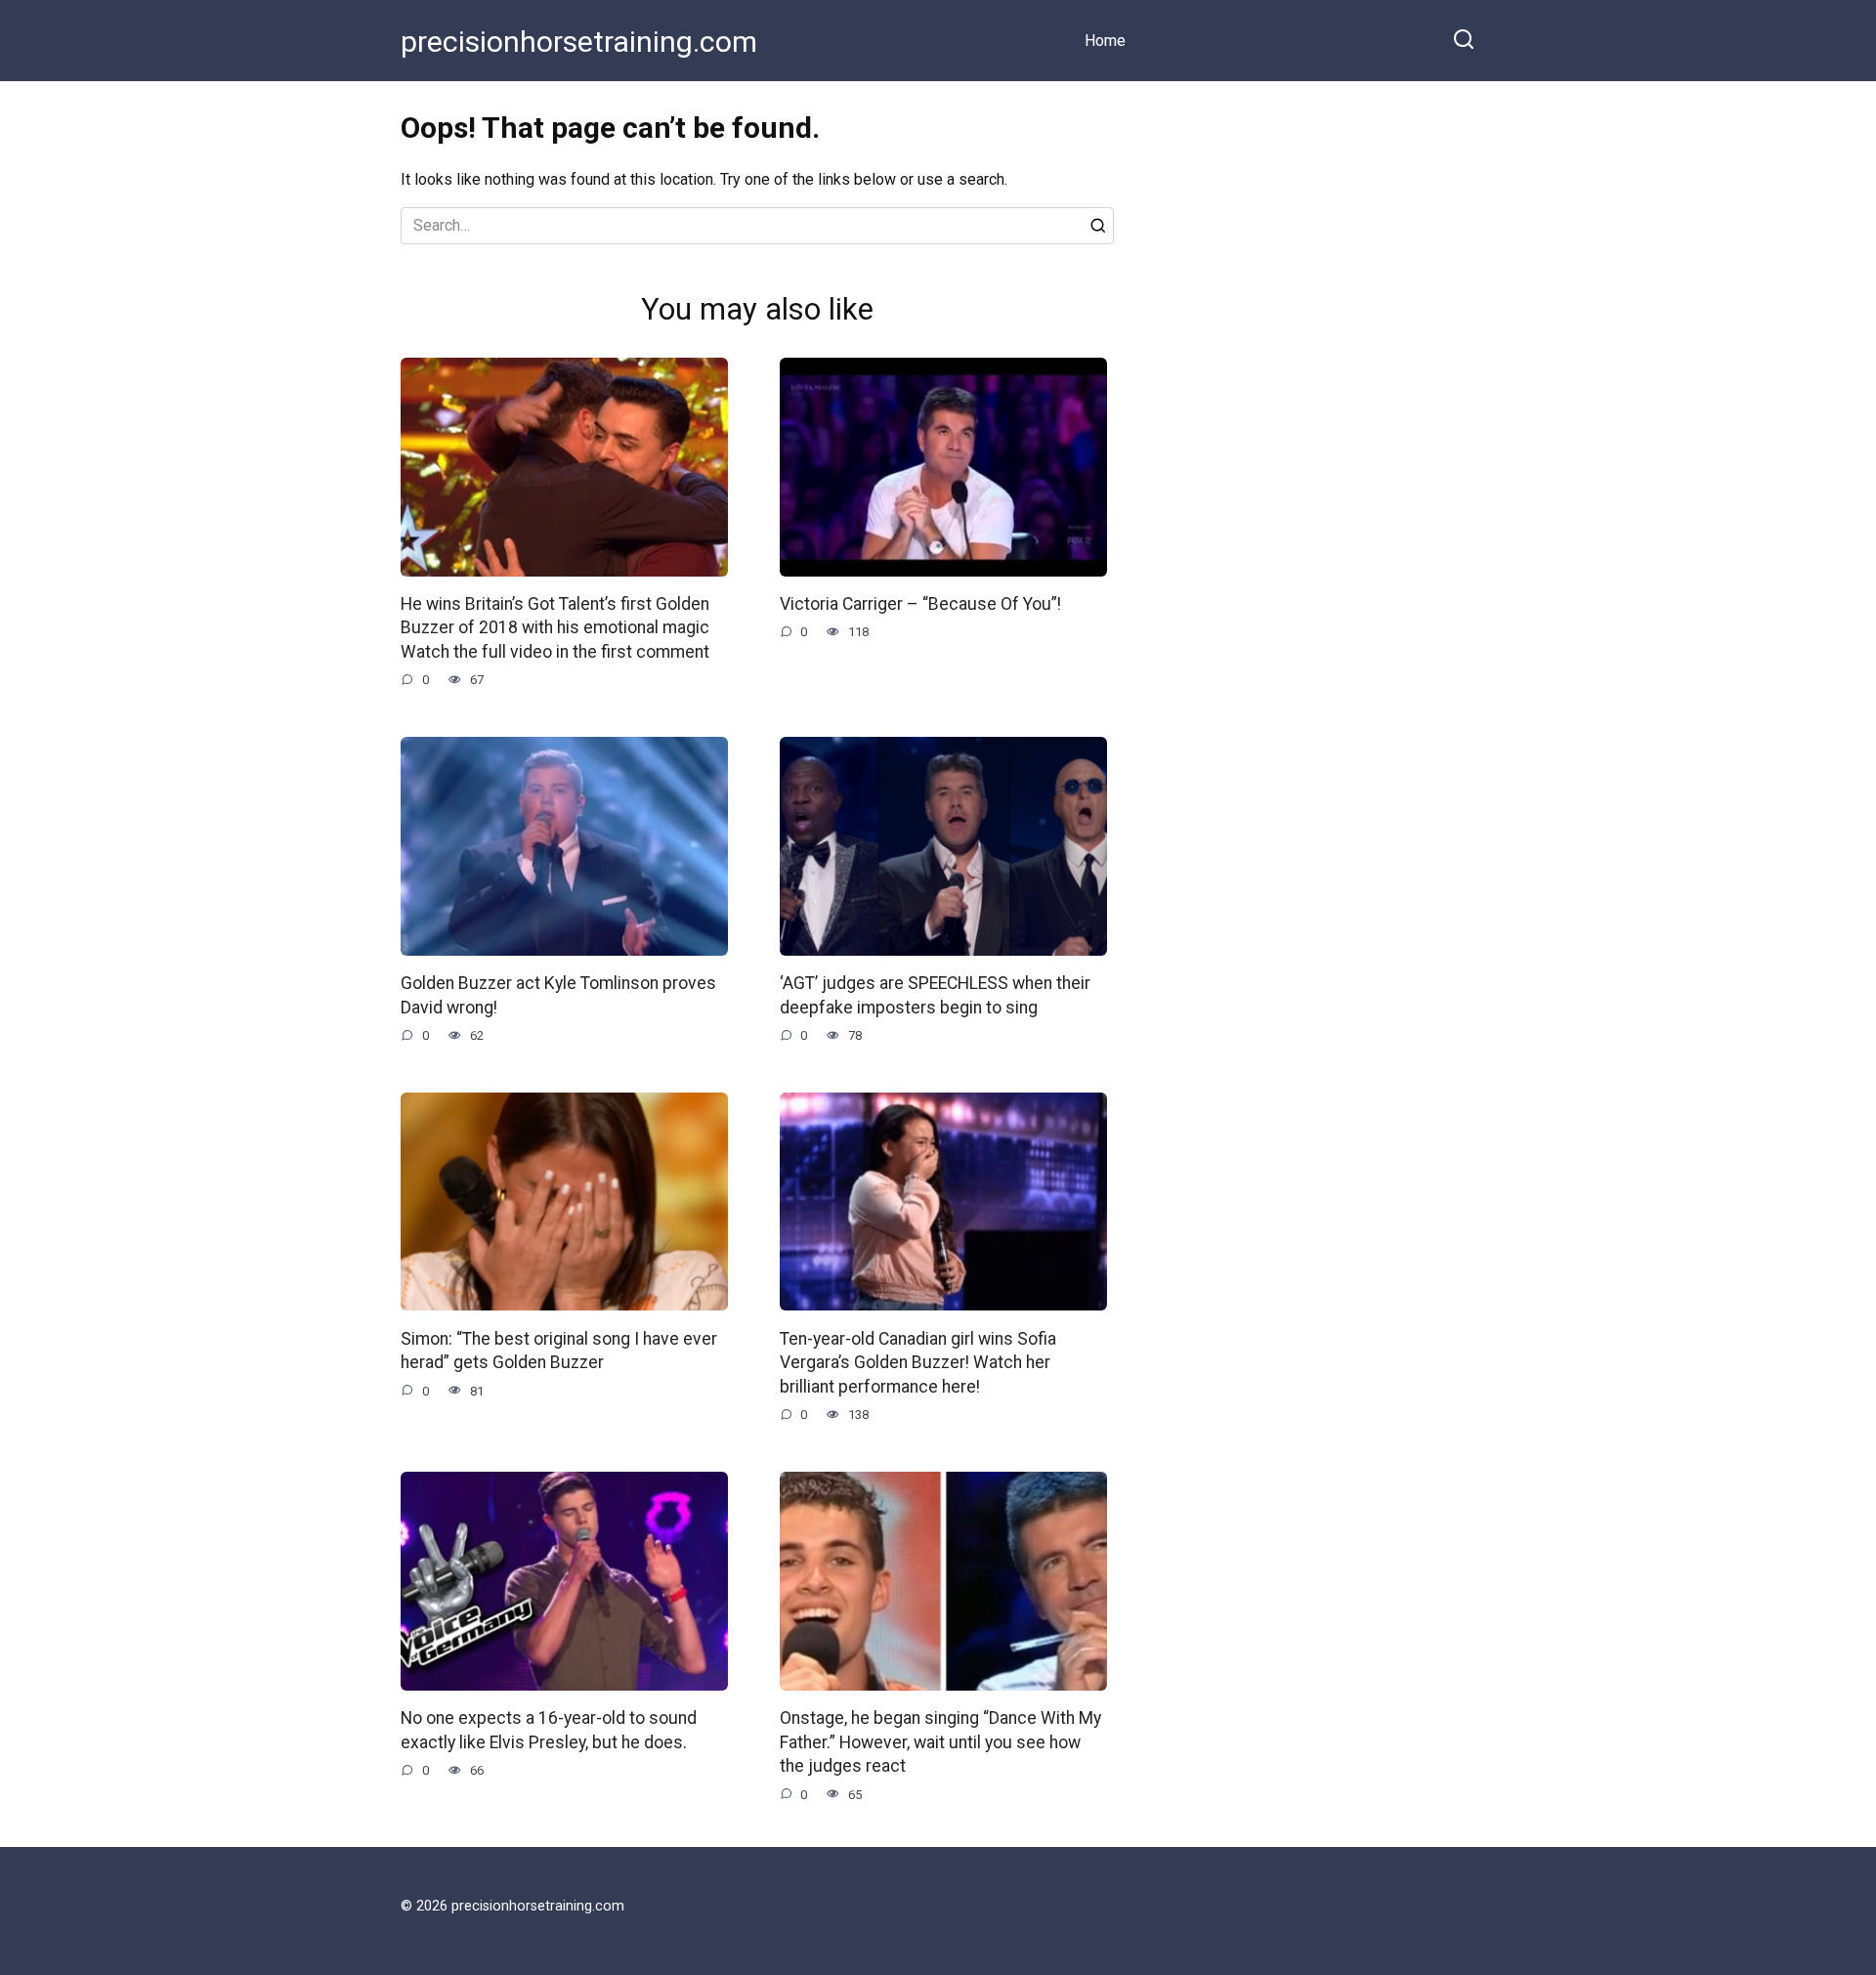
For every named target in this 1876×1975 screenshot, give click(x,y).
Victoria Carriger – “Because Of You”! (920, 604)
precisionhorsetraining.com (579, 42)
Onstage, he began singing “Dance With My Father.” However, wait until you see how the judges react (940, 1742)
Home (1105, 41)
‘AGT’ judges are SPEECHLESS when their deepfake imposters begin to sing (935, 995)
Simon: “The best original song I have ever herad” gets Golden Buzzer (559, 1350)
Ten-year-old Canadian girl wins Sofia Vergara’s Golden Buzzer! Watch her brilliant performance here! (918, 1362)
